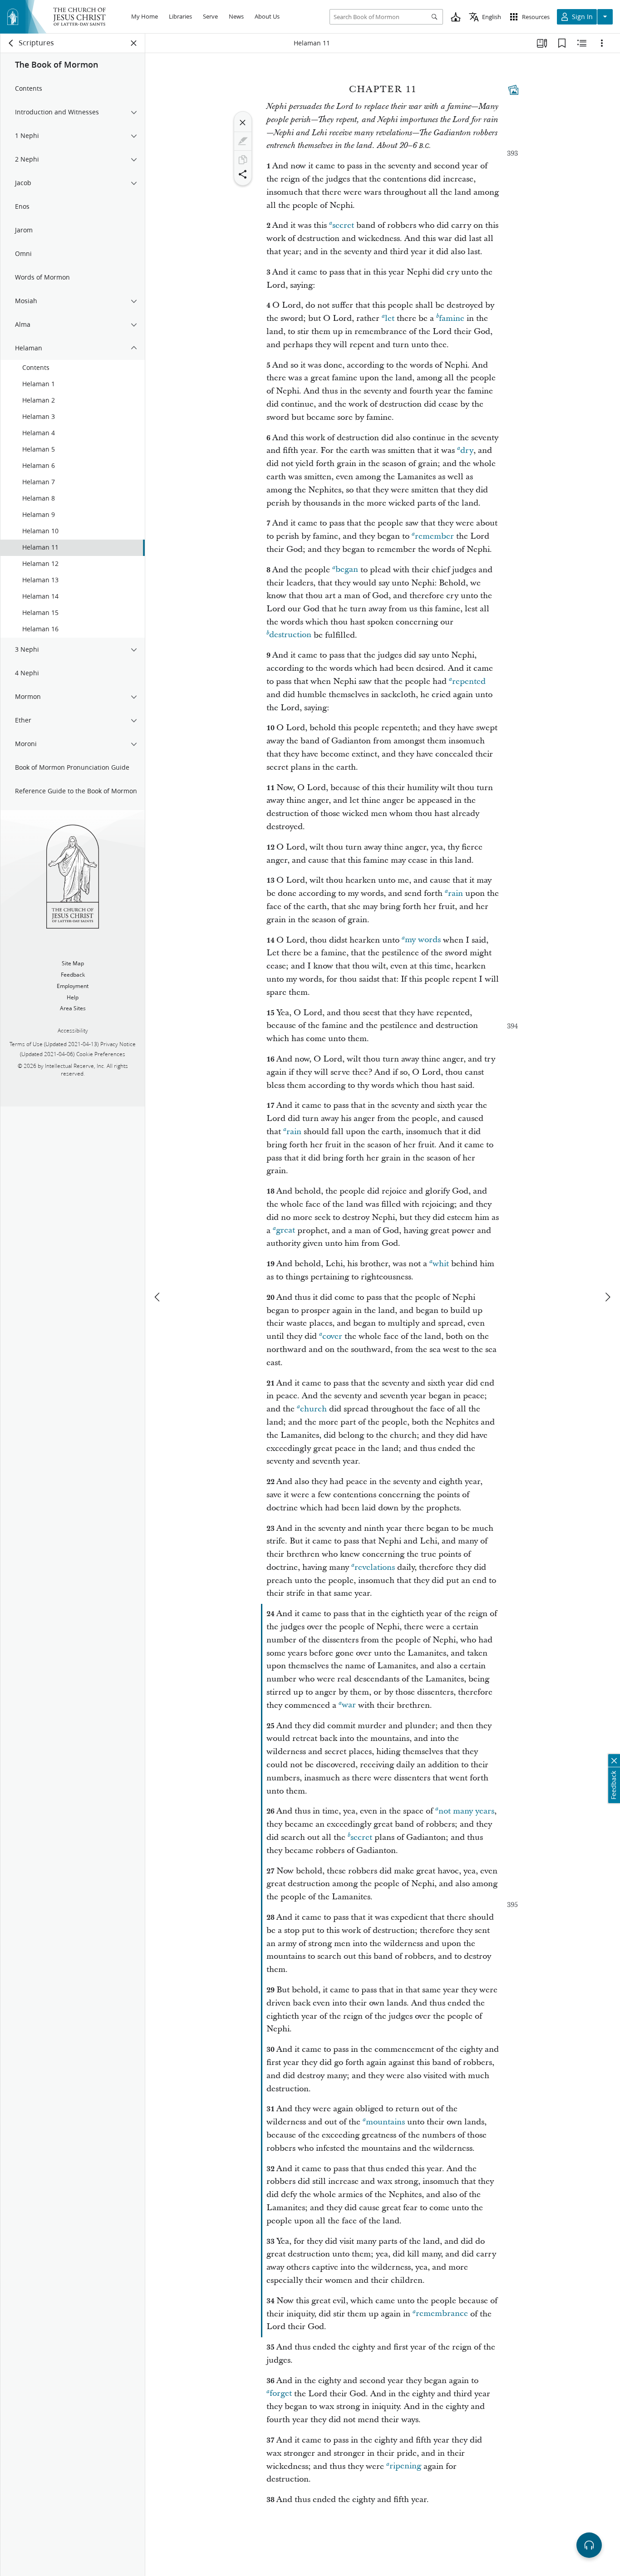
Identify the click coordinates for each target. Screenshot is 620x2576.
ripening (405, 2466)
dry (467, 450)
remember (434, 536)
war (349, 1705)
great (285, 1231)
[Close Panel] (134, 43)
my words (423, 940)
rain (455, 893)
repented (469, 681)
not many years (466, 1811)
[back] (11, 43)
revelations (375, 1567)
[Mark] (243, 141)
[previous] (158, 1297)
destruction (290, 635)
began (347, 570)
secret (343, 225)
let (390, 318)
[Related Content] (582, 43)
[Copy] (243, 160)
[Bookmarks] (562, 43)
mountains (385, 2122)
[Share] (243, 174)
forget (281, 2394)
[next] (607, 1297)
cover (332, 1336)
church (313, 1409)
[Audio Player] (589, 2545)
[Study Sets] (542, 43)
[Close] (243, 123)
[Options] (602, 43)
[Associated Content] (513, 90)
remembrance (442, 2314)
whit (441, 1264)
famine (452, 318)
